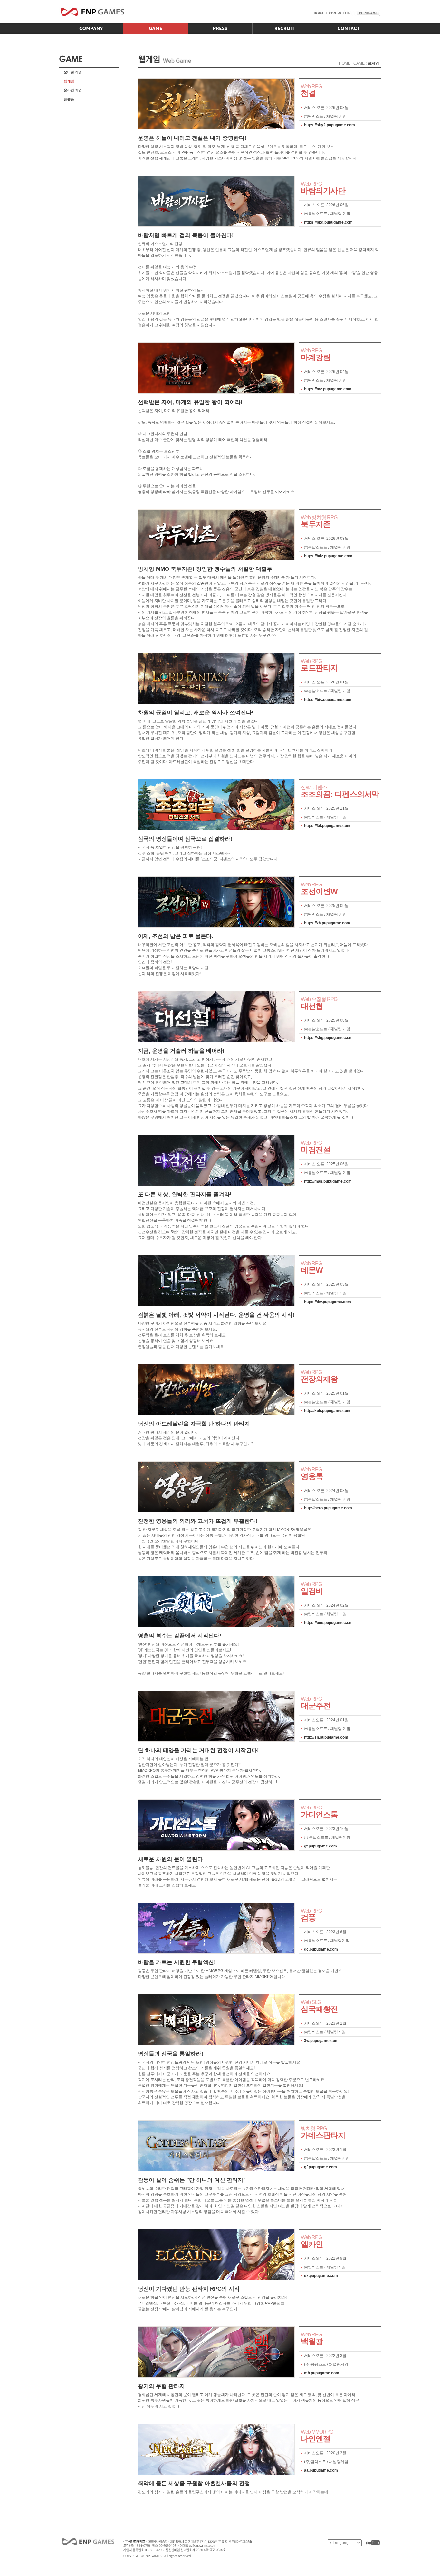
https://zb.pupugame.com (327, 923)
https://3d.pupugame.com (327, 826)
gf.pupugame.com (320, 2167)
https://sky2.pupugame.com (330, 125)
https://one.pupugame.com (328, 1623)
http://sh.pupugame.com (326, 1737)
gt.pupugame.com (320, 1846)
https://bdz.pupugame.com (328, 556)
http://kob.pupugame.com (327, 1411)
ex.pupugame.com (321, 2276)
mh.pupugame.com (322, 2373)
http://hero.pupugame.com (328, 1508)
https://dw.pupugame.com (328, 1302)
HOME (345, 63)
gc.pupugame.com (321, 1949)
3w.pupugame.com (321, 2041)
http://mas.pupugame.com (328, 1181)
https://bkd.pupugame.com (328, 222)
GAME (359, 63)
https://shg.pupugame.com (328, 1038)
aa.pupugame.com (321, 2470)
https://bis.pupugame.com (328, 700)
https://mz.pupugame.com (328, 389)
